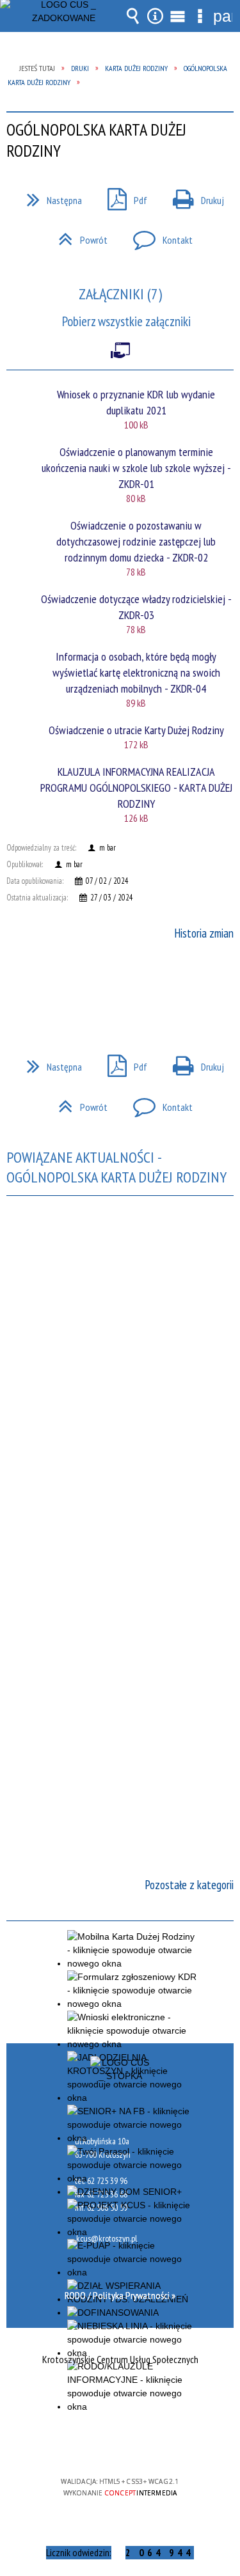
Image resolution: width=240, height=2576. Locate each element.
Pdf (122, 196)
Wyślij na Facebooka (96, 986)
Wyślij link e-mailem (142, 986)
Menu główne (178, 16)
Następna (49, 196)
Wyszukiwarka (133, 16)
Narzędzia (156, 16)
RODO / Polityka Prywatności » (120, 2295)
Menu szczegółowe (200, 16)
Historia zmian (204, 933)
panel (223, 16)
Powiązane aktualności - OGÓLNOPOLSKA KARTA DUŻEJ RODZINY (116, 1167)
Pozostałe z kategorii (189, 1885)
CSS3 (119, 2445)
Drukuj (193, 196)
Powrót (78, 236)
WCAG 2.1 (159, 2444)
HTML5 (100, 2445)
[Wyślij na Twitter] (119, 986)
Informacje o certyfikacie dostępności (120, 2399)
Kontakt (158, 236)
